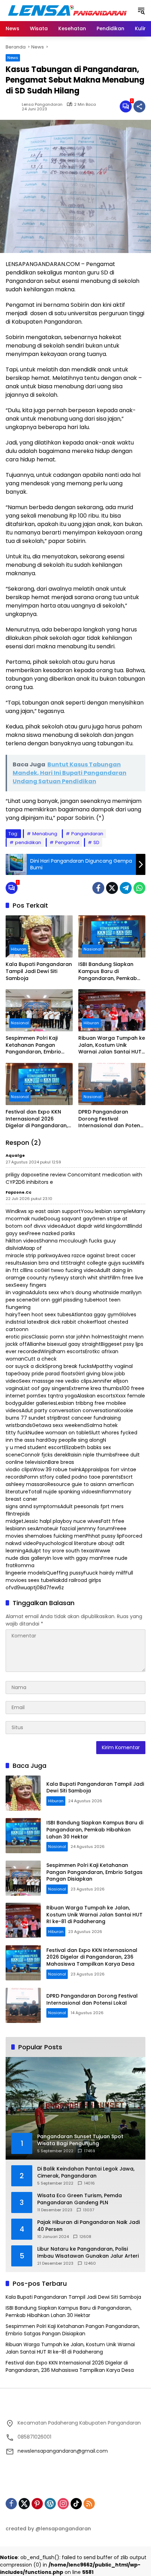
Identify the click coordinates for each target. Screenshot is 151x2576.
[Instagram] (63, 2504)
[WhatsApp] (139, 888)
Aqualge (15, 1155)
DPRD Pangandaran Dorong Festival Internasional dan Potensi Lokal (111, 1119)
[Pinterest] (37, 2504)
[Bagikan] (139, 106)
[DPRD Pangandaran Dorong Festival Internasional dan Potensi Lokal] (112, 1084)
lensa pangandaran (42, 105)
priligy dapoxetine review (36, 1175)
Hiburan (19, 949)
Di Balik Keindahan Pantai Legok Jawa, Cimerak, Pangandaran (86, 2172)
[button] (141, 11)
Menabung (45, 834)
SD (96, 842)
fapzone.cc (18, 1192)
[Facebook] (98, 888)
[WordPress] (50, 2504)
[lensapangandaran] (68, 10)
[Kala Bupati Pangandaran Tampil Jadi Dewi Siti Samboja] (39, 936)
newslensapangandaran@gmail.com (63, 2451)
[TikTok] (76, 2504)
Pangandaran (87, 834)
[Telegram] (126, 888)
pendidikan (28, 842)
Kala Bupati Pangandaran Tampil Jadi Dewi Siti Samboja (39, 971)
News (13, 58)
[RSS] (89, 2504)
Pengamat (67, 842)
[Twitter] (112, 888)
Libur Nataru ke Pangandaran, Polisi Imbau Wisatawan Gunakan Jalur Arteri (88, 2253)
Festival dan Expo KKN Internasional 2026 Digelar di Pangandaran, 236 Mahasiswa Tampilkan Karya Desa (37, 1119)
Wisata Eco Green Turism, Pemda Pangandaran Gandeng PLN (80, 2199)
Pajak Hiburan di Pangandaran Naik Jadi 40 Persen (88, 2226)
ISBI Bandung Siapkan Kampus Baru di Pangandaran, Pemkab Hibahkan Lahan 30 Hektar (108, 971)
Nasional (93, 949)
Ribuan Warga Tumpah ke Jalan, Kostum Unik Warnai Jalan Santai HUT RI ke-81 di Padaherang (112, 1045)
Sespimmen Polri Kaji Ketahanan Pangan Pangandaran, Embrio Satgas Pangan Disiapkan (38, 1045)
